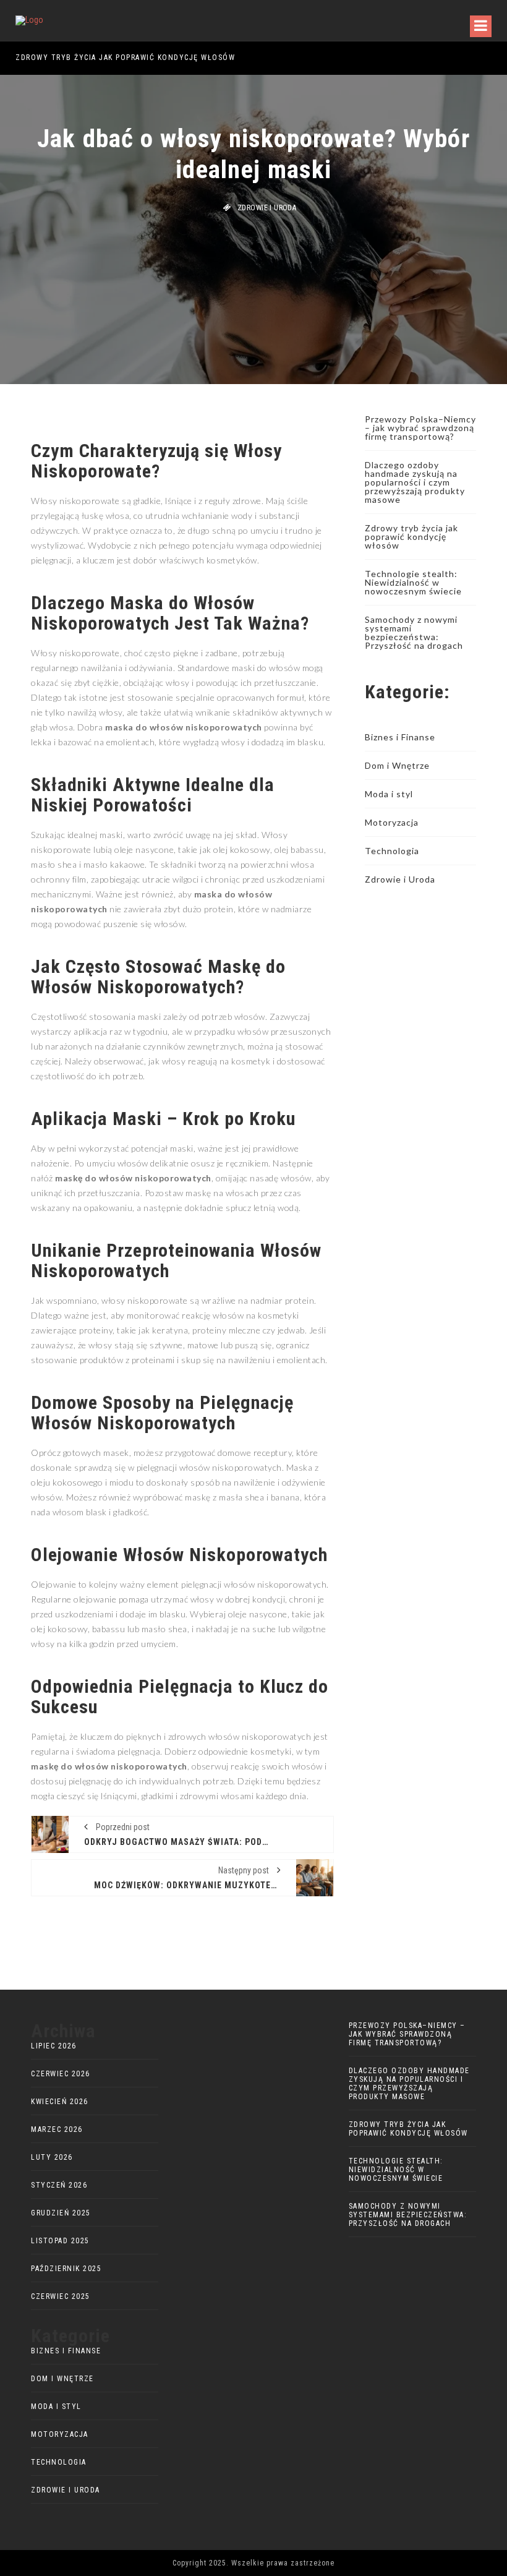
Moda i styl (389, 794)
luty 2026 (52, 2157)
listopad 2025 (60, 2241)
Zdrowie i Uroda (267, 208)
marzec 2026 (57, 2129)
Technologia (392, 851)
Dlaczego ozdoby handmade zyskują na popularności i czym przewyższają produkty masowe (415, 482)
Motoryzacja (392, 822)
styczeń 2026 (59, 2185)
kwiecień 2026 (60, 2102)
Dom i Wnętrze (397, 765)
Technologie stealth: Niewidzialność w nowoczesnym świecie (413, 582)
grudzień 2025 (61, 2213)
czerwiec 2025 (61, 2296)
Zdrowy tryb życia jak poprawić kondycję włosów (411, 537)
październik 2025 (66, 2269)
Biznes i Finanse (400, 737)
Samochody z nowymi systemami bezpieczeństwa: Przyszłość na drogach (414, 632)
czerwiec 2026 (61, 2074)
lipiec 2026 (54, 2046)
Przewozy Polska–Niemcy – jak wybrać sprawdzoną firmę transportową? (420, 428)
